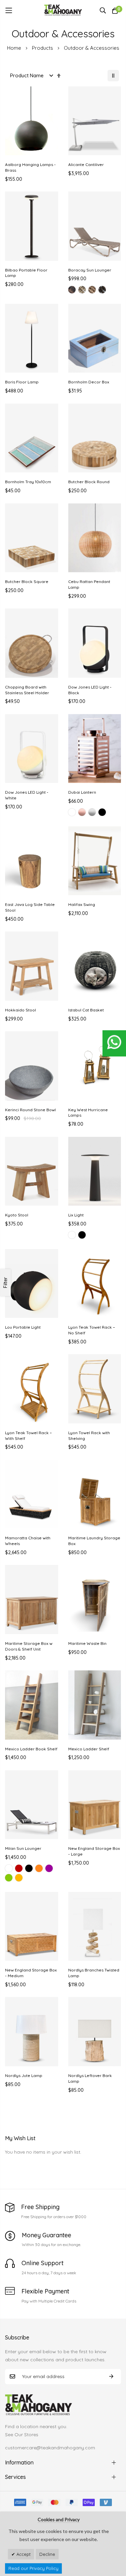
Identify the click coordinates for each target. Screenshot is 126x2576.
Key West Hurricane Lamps (88, 1113)
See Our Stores (22, 2435)
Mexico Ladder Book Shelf (31, 1749)
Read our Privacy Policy (33, 2568)
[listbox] (95, 291)
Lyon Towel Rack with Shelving (89, 1436)
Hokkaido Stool (20, 1010)
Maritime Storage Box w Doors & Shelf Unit (29, 1646)
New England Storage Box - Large (94, 1851)
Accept (23, 2554)
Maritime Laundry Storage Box (94, 1541)
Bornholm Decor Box (89, 382)
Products (43, 48)
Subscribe (111, 2377)
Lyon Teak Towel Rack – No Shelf (92, 1330)
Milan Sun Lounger (23, 1848)
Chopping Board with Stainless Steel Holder (27, 690)
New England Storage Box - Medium (31, 1973)
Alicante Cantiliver (86, 164)
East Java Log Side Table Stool (30, 907)
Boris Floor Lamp (22, 382)
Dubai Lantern (82, 792)
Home (15, 48)
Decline (47, 2554)
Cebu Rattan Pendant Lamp (89, 584)
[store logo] (63, 10)
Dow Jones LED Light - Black (90, 690)
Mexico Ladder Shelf (89, 1749)
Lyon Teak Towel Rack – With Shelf (28, 1436)
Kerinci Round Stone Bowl (30, 1110)
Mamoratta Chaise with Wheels (28, 1541)
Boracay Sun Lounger (90, 270)
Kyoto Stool (17, 1215)
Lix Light (76, 1215)
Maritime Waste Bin (87, 1643)
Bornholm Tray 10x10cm (28, 482)
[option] (72, 290)
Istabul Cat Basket (86, 1010)
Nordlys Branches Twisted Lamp (94, 1973)
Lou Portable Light (23, 1327)
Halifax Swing (82, 904)
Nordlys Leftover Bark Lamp (90, 2078)
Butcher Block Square (27, 581)
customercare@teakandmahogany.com (50, 2448)
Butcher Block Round (89, 482)
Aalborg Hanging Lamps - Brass (30, 167)
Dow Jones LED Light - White (27, 795)
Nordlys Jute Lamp (24, 2075)
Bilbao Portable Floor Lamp (26, 273)
